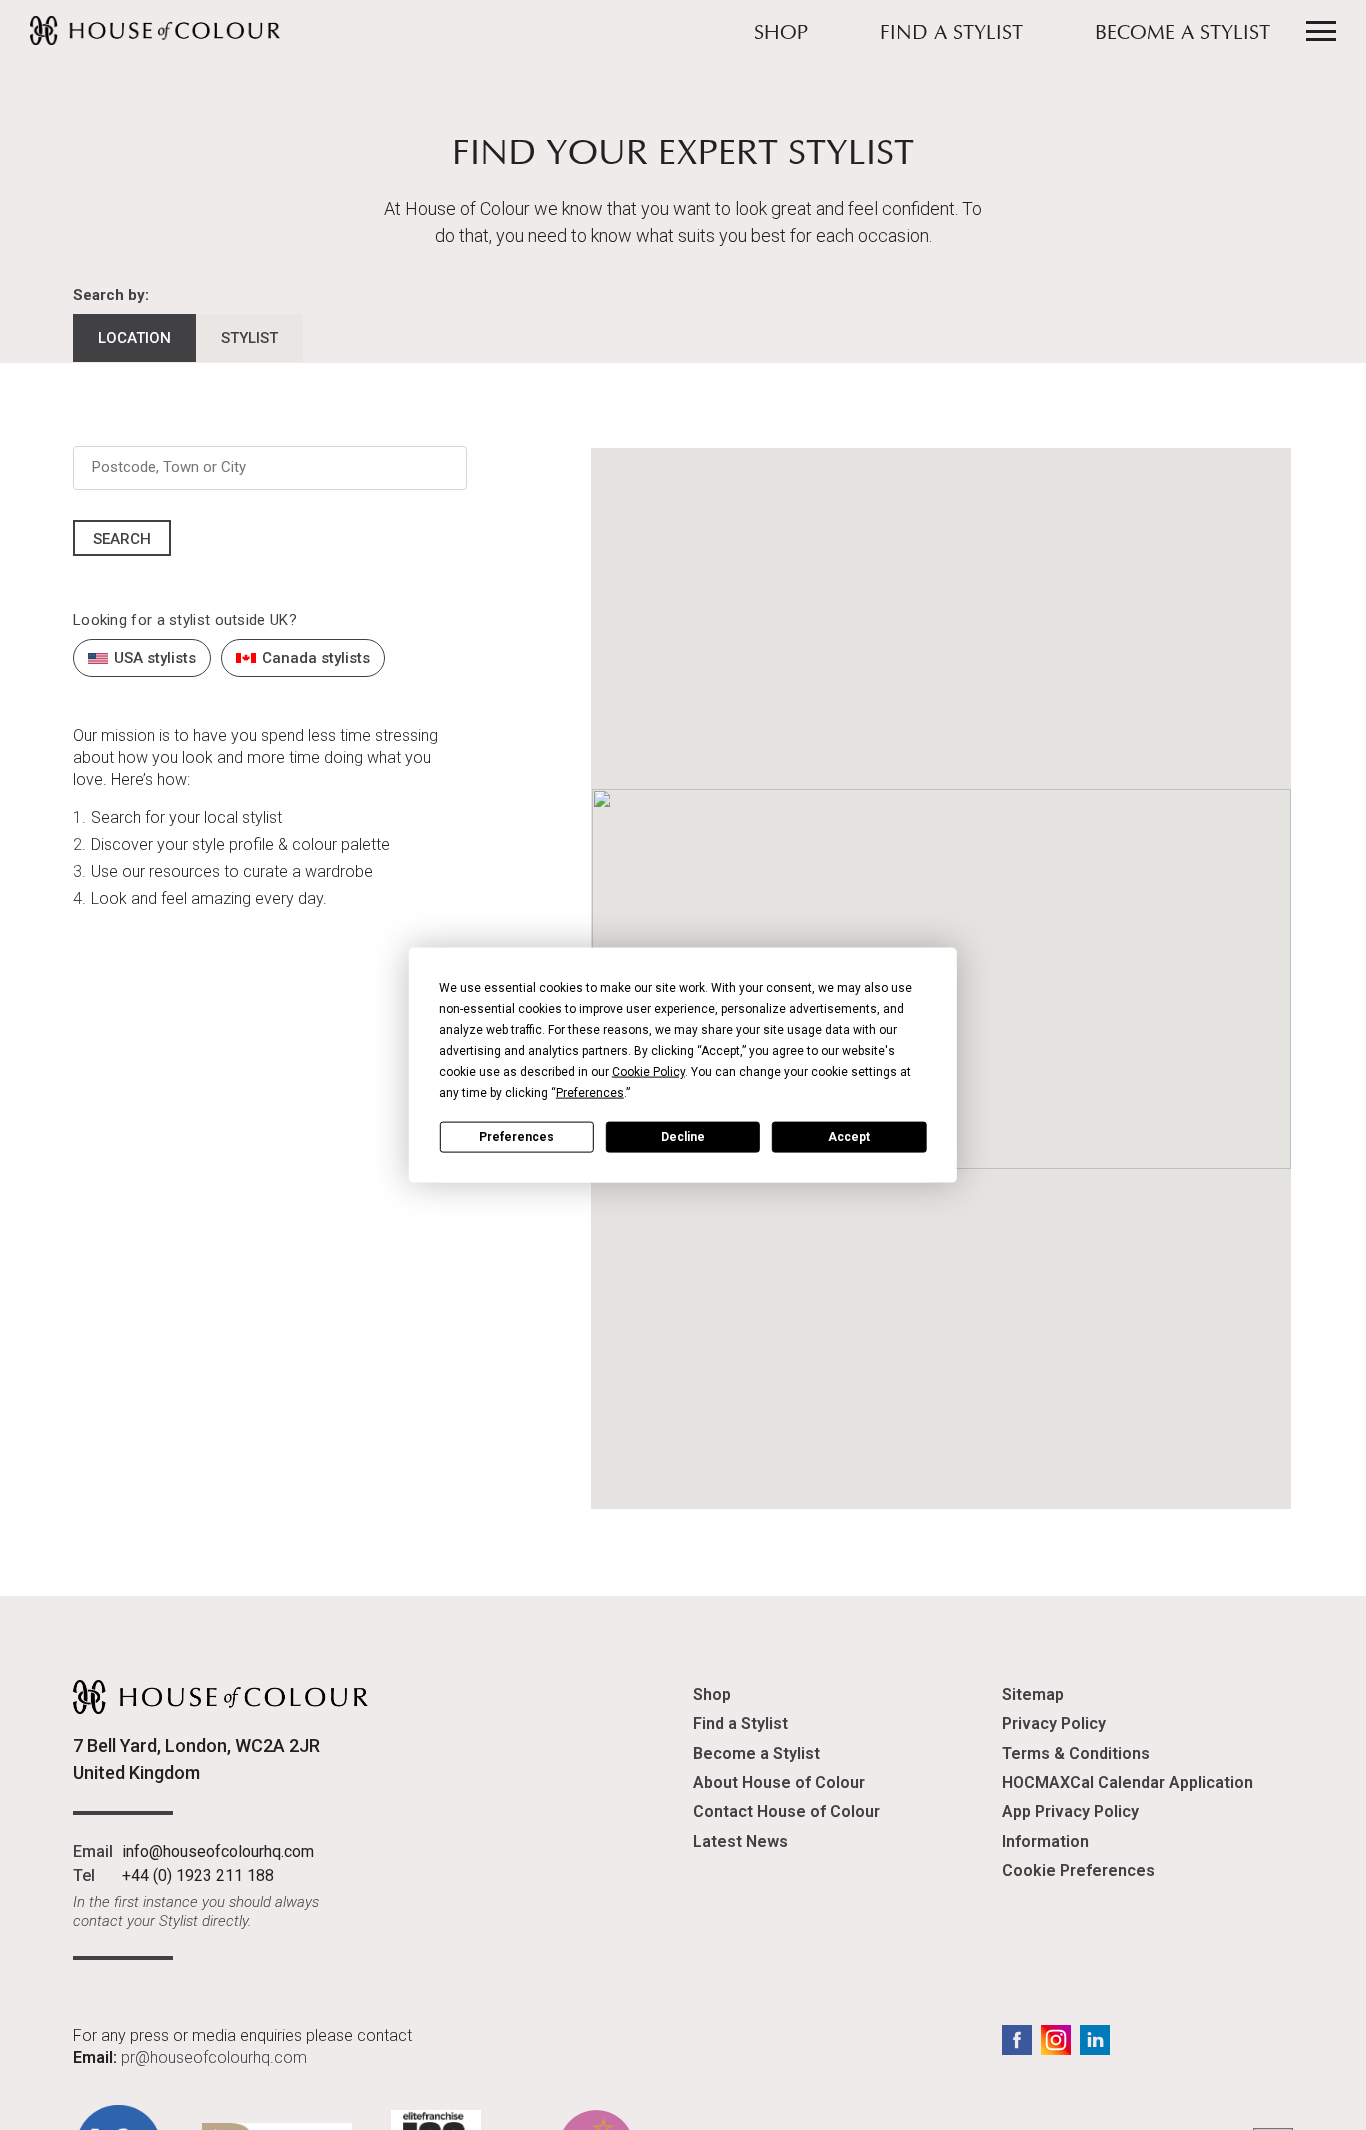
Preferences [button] (590, 1093)
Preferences (516, 1136)
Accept (849, 1136)
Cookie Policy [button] (648, 1072)
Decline (683, 1136)
